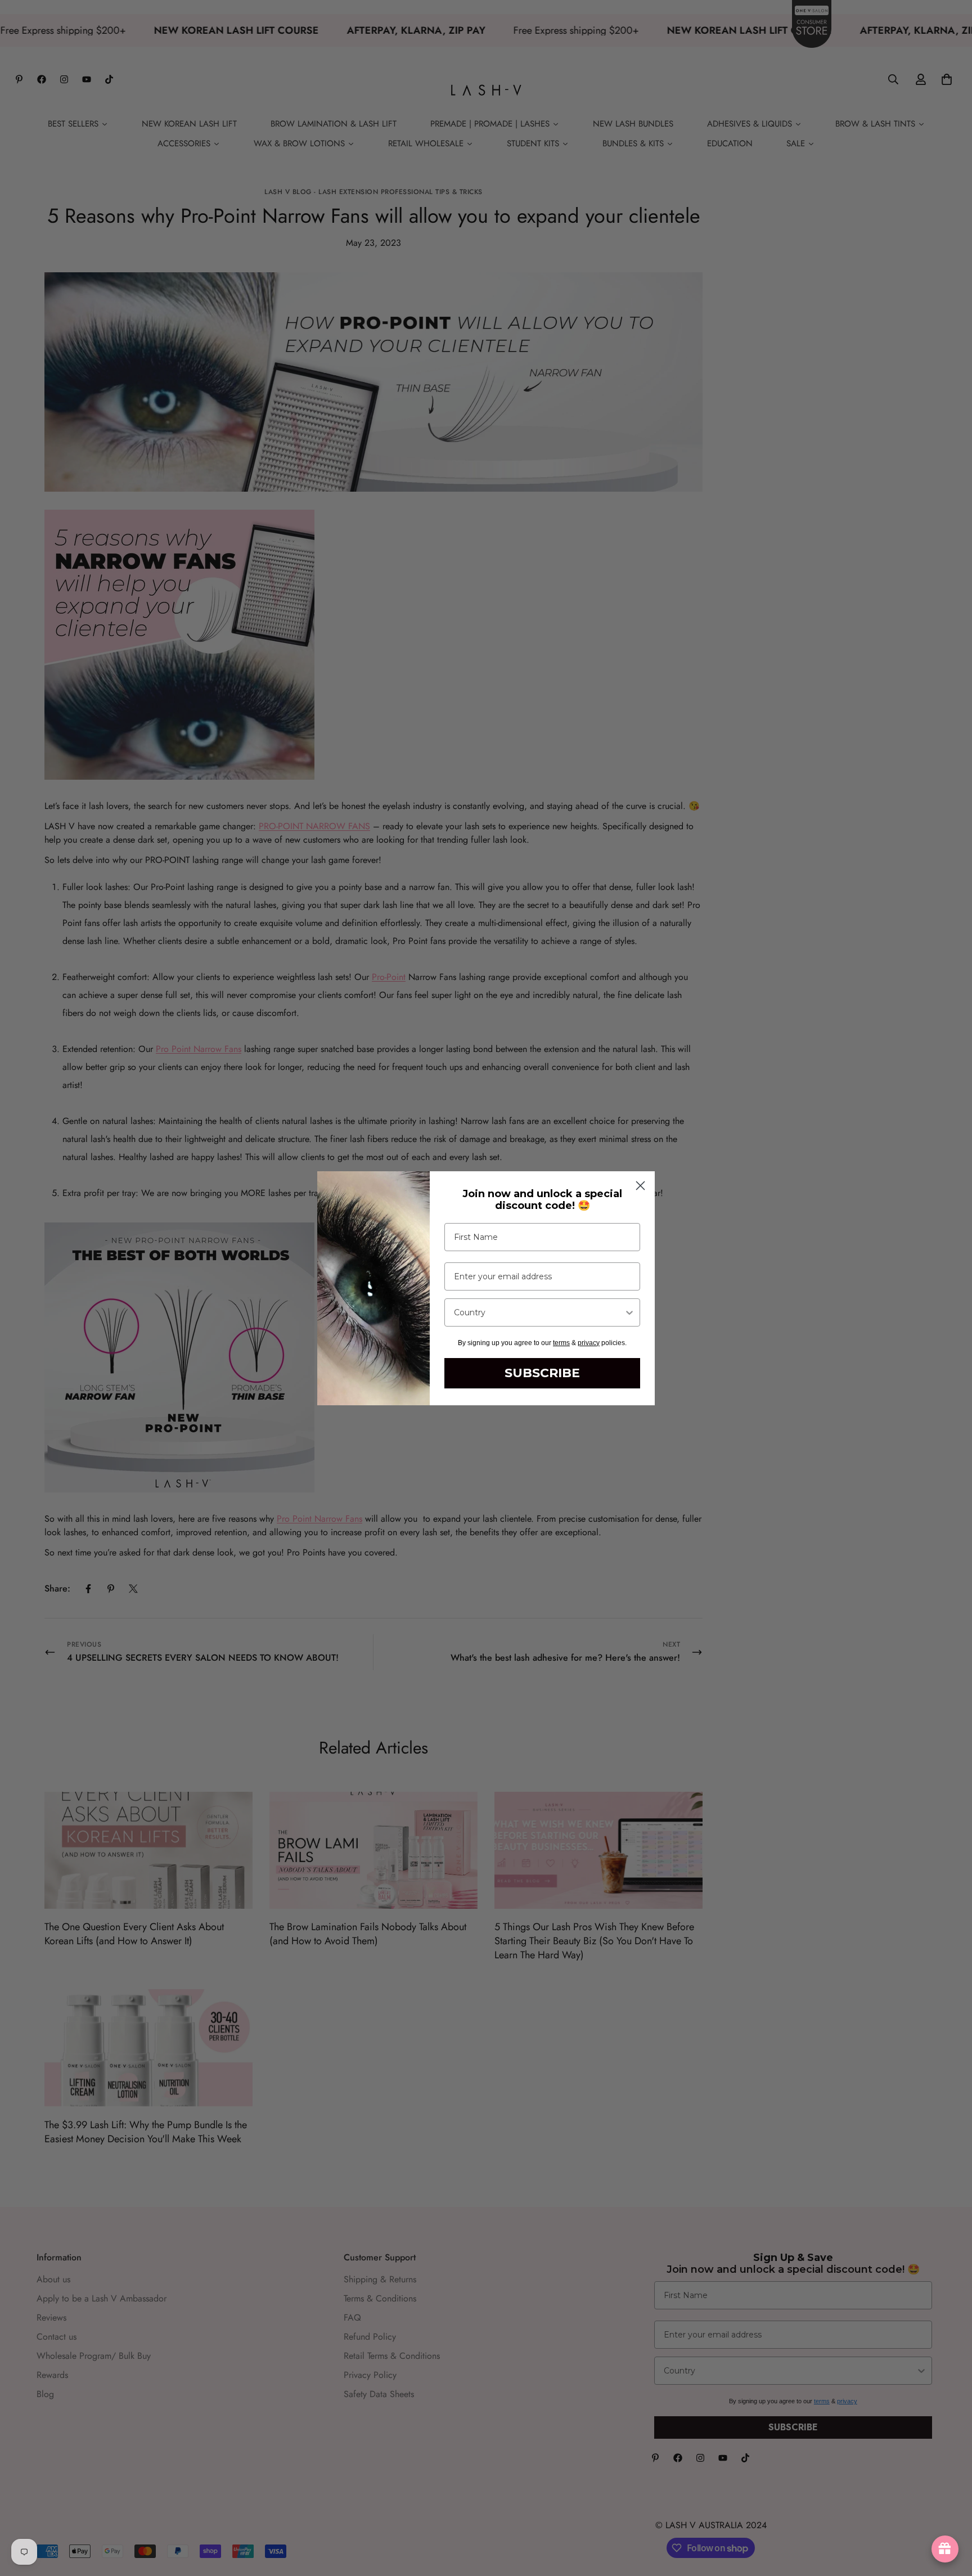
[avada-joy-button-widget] (945, 2549)
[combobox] (539, 1312)
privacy (589, 1343)
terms (561, 1343)
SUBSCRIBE (542, 1373)
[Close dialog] (640, 1186)
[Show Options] (629, 1312)
